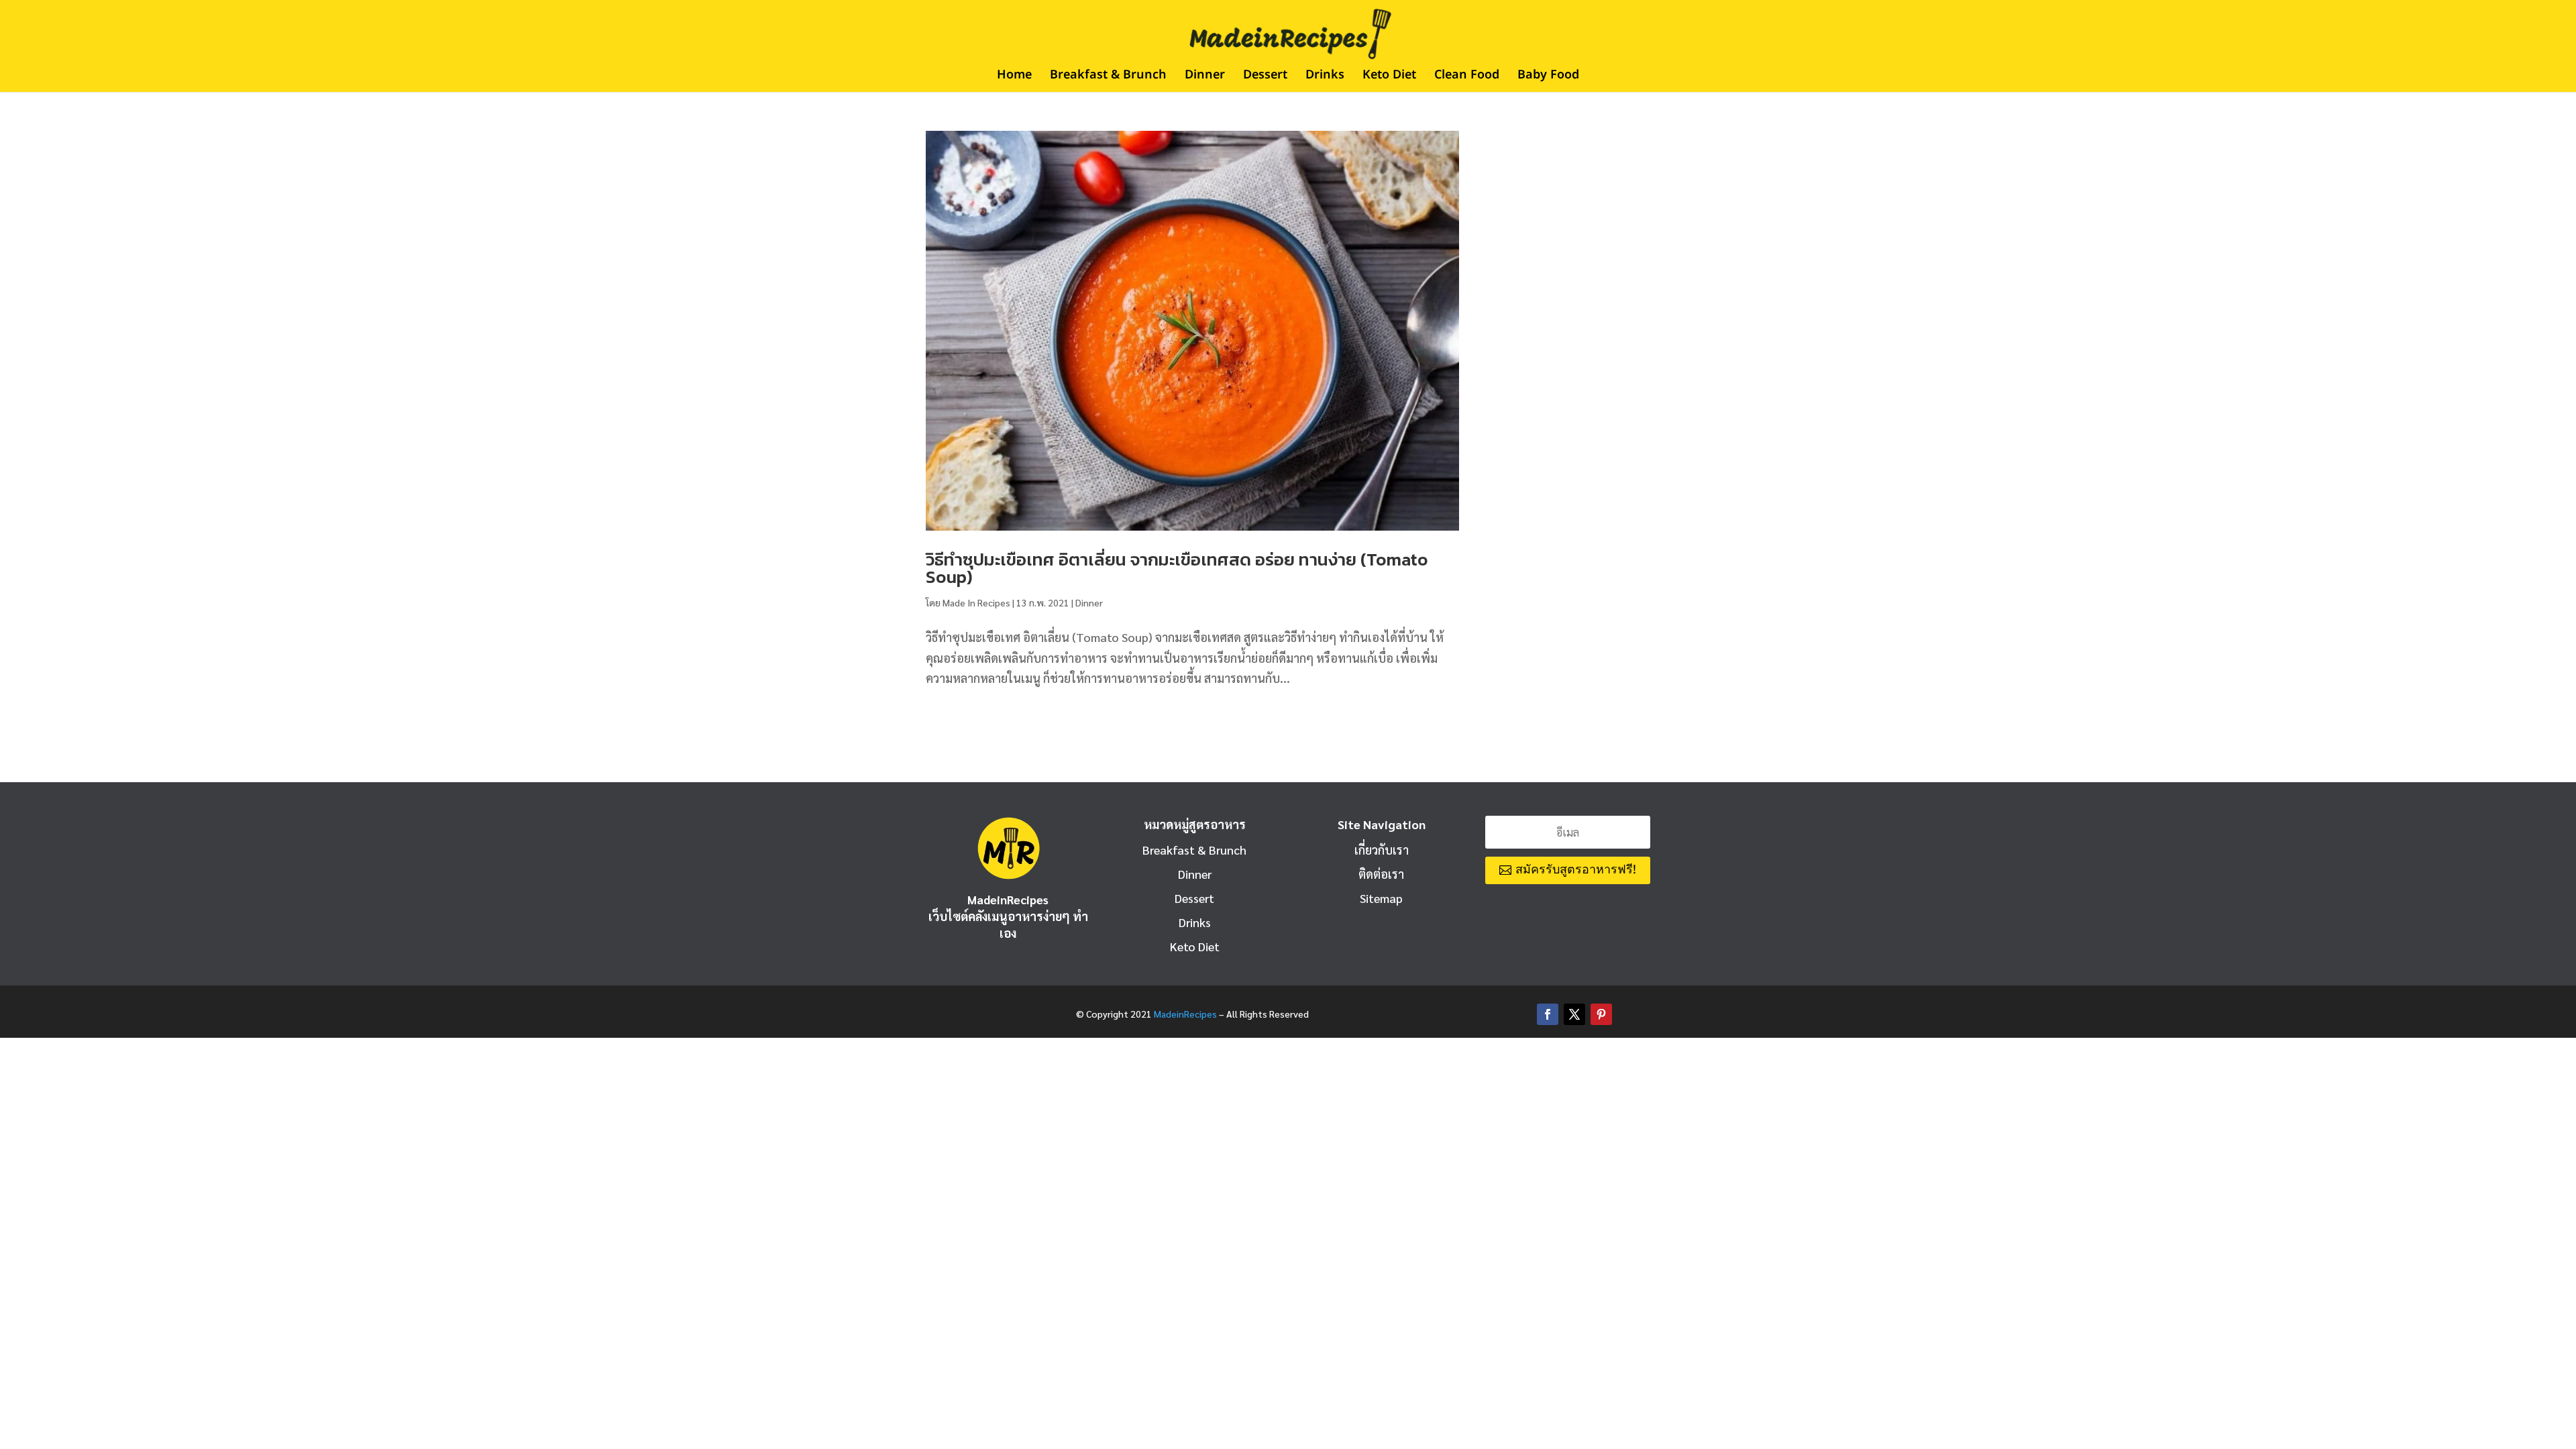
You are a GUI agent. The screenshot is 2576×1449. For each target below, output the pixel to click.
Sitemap (1381, 898)
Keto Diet (1389, 77)
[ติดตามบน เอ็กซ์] (1574, 1014)
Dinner (1205, 77)
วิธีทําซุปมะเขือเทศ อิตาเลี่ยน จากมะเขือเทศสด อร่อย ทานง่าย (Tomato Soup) (1177, 568)
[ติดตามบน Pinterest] (1601, 1014)
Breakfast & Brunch (1108, 77)
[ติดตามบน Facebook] (1548, 1014)
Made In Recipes (976, 602)
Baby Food (1548, 77)
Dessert (1265, 77)
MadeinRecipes (1185, 1014)
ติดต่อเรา (1381, 874)
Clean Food (1467, 77)
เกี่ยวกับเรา (1382, 850)
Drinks (1325, 77)
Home (1014, 77)
